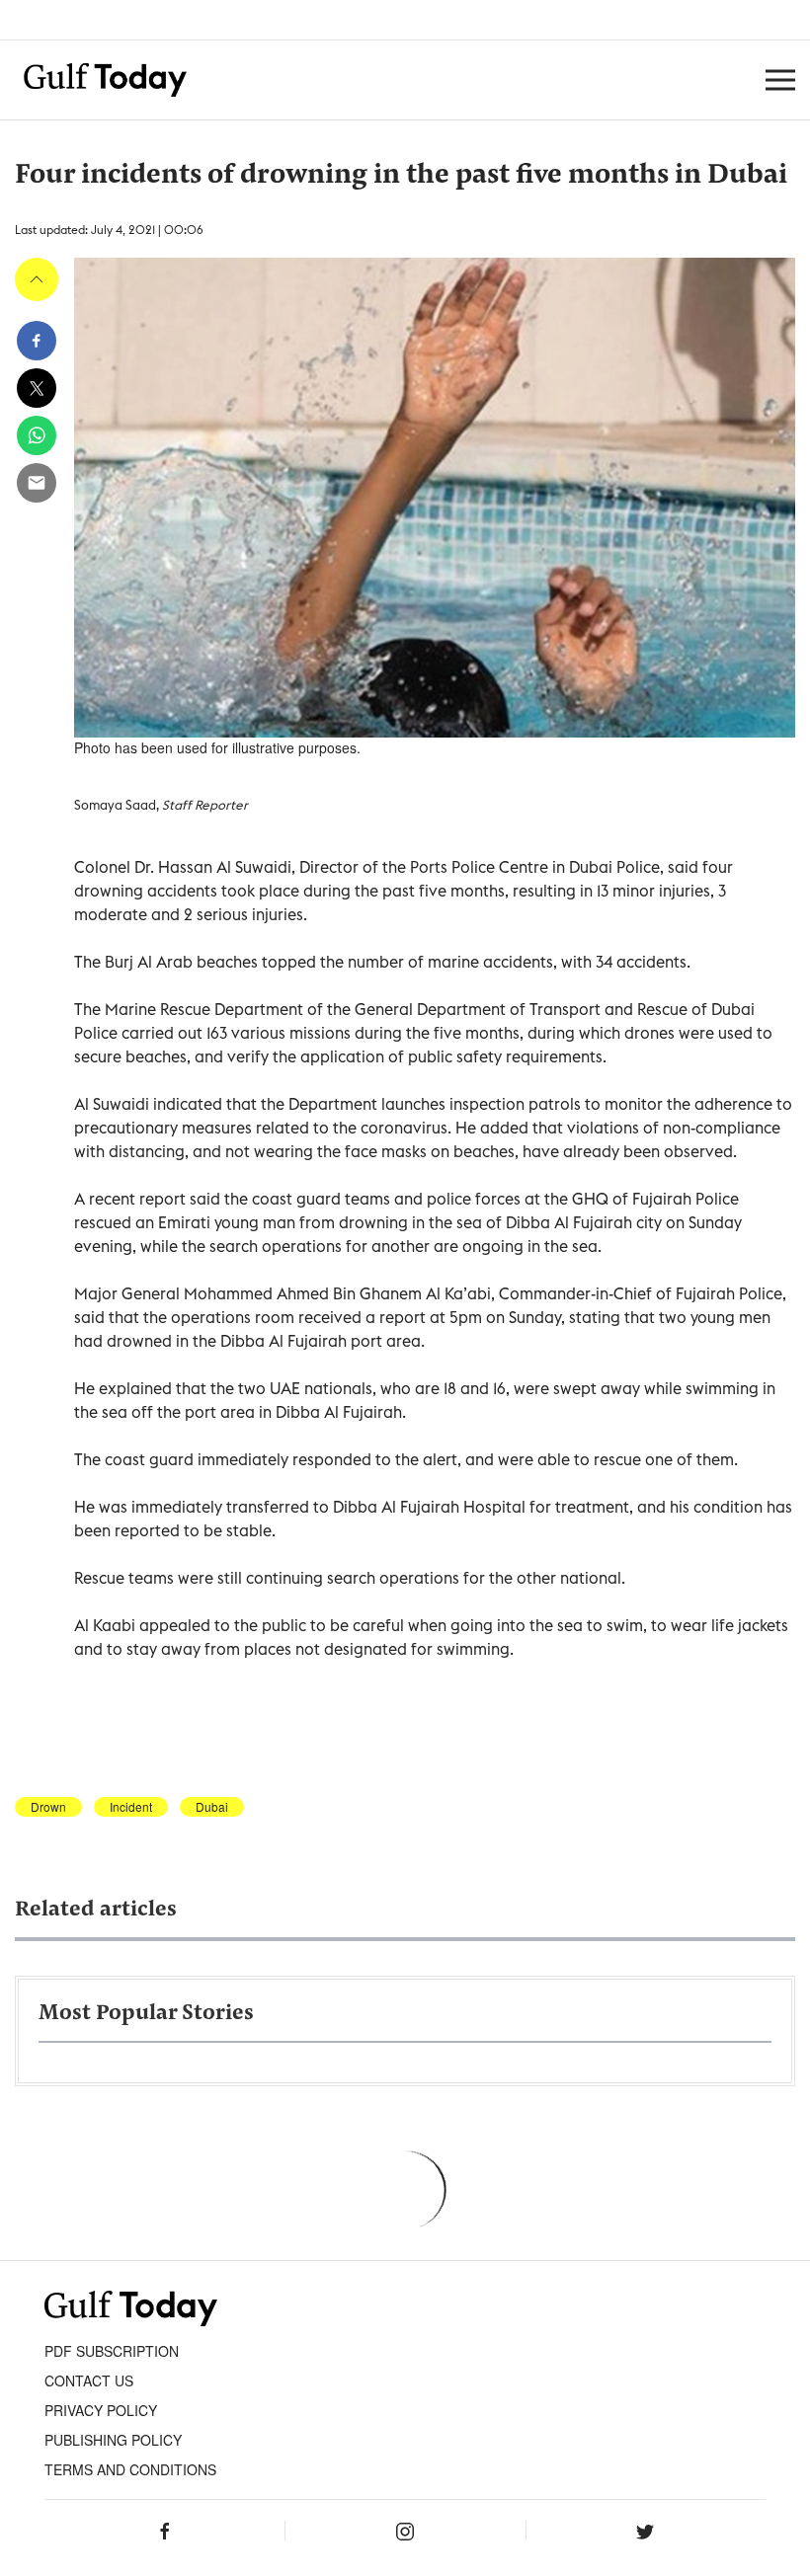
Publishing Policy (113, 2440)
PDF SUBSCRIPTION (112, 2351)
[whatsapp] (37, 435)
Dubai (212, 1807)
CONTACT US (89, 2381)
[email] (37, 483)
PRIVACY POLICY (101, 2410)
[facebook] (37, 341)
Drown (48, 1807)
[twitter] (37, 388)
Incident (131, 1807)
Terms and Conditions (130, 2469)
